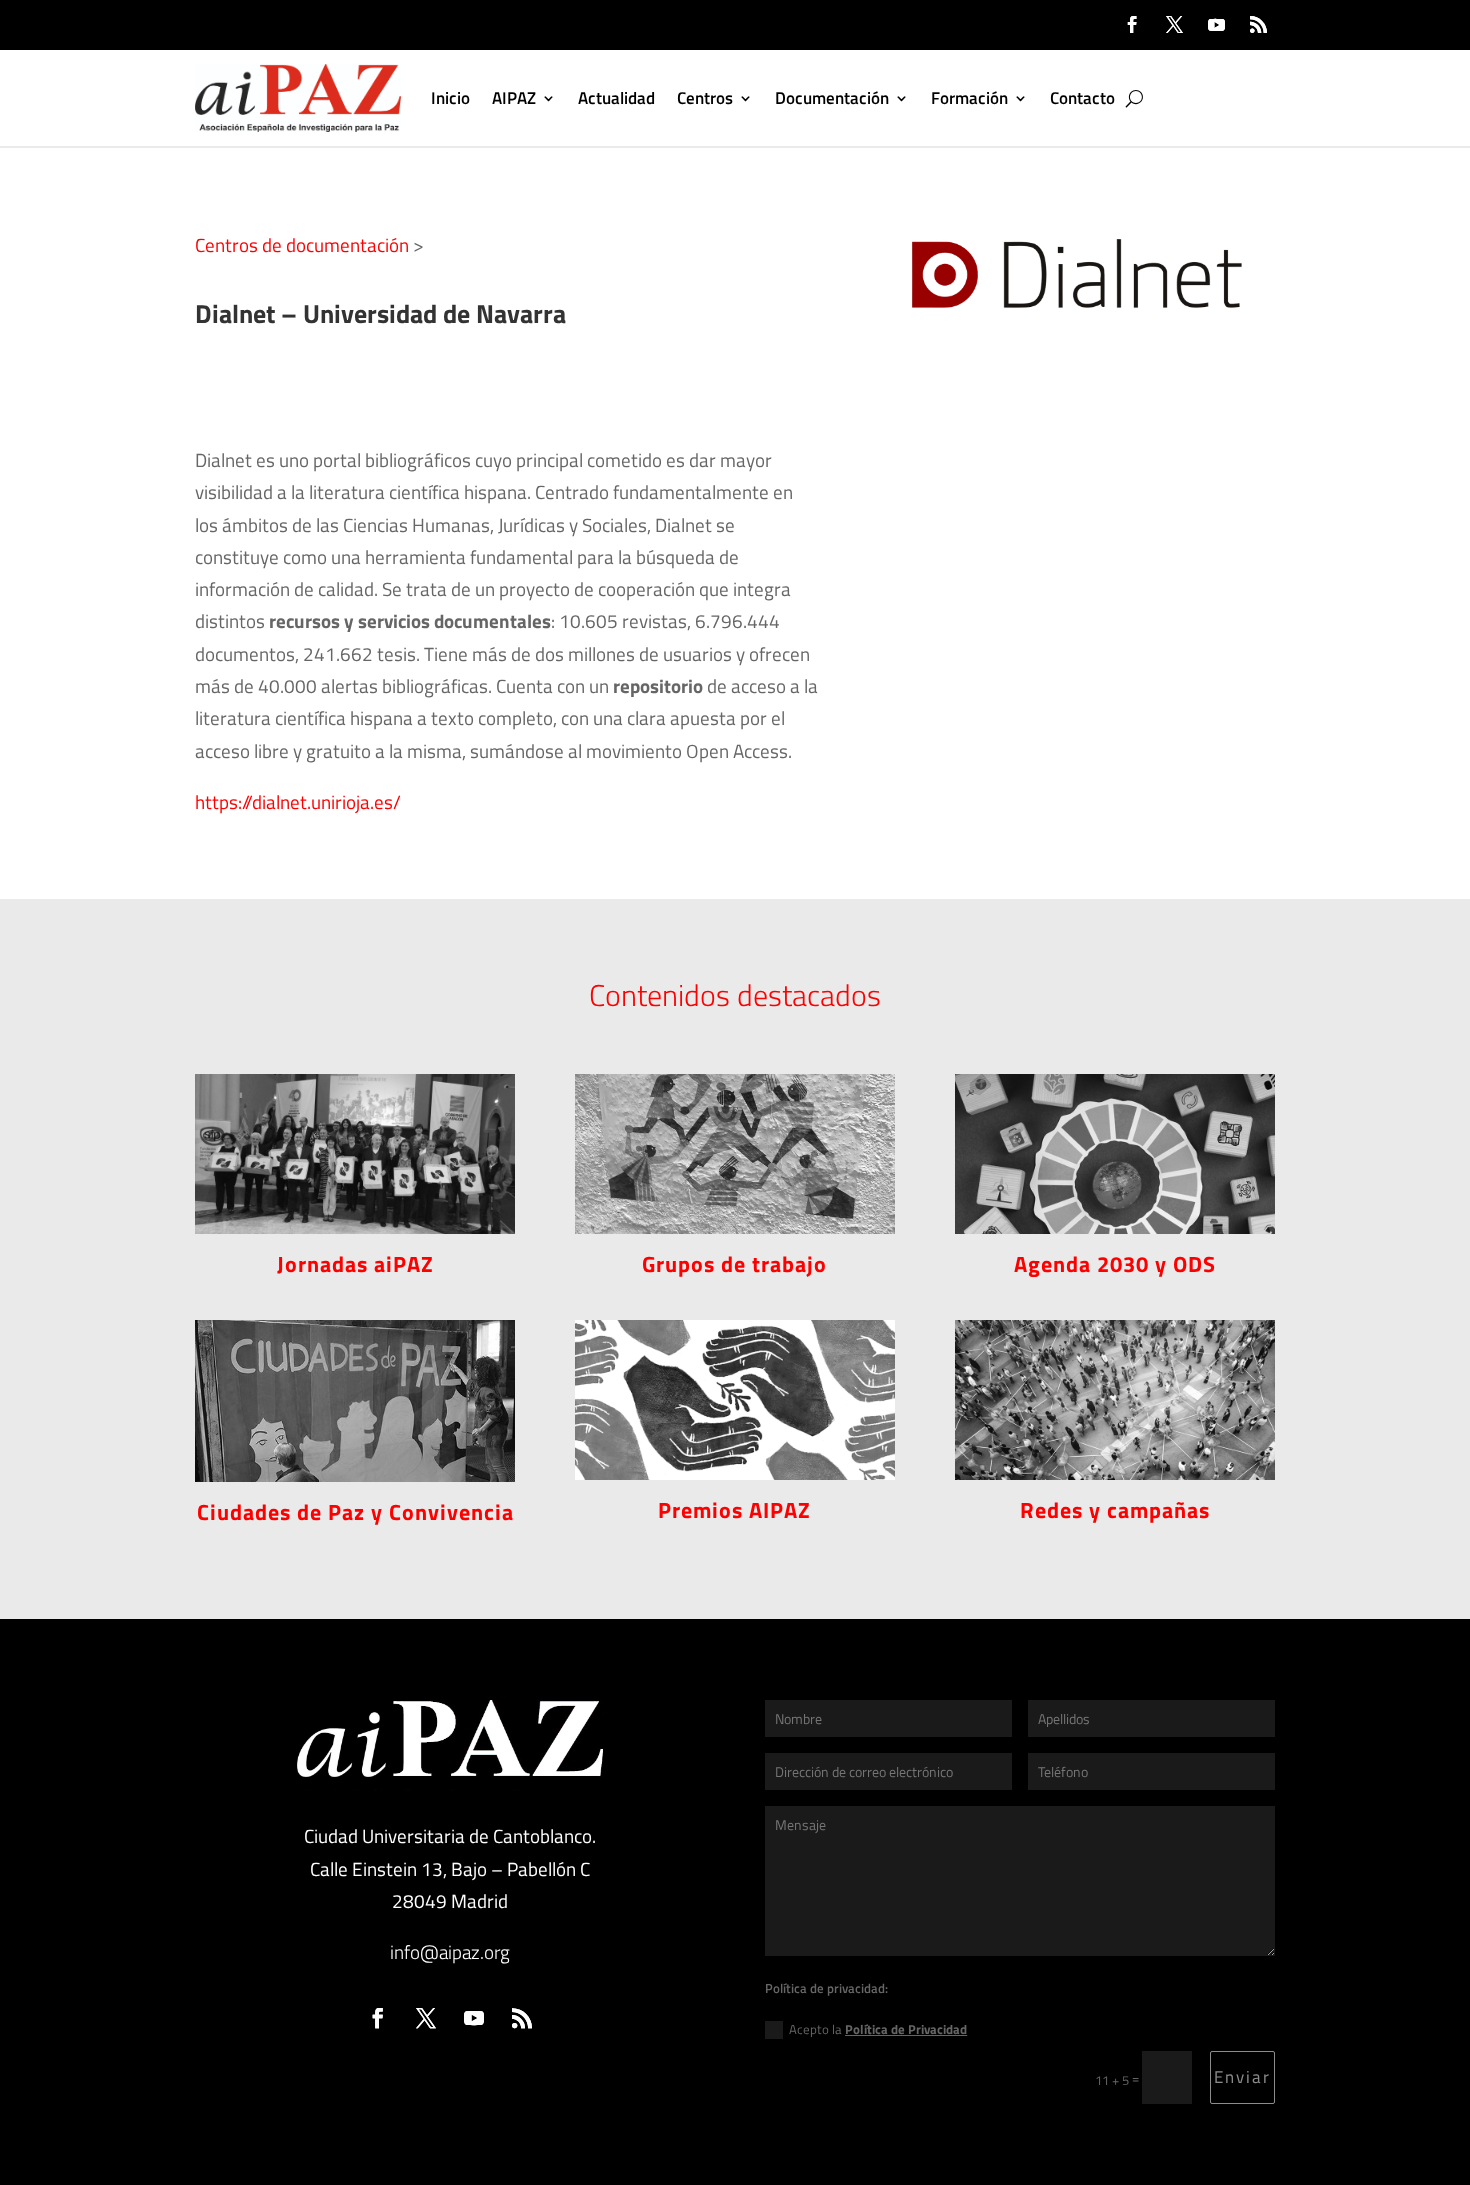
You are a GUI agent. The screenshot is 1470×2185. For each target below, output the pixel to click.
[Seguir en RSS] (1258, 25)
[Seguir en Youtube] (1216, 25)
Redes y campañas (1115, 1510)
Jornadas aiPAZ (355, 1264)
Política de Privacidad (906, 2029)
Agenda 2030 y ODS (1115, 1264)
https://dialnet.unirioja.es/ (298, 801)
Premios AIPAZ (734, 1510)
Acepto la (878, 2029)
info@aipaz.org (450, 1951)
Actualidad (616, 98)
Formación (969, 98)
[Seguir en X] (1174, 25)
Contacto (1082, 98)
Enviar (1242, 2077)
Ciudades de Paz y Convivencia (355, 1512)
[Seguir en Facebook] (1132, 25)
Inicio (450, 98)
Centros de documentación (302, 244)
